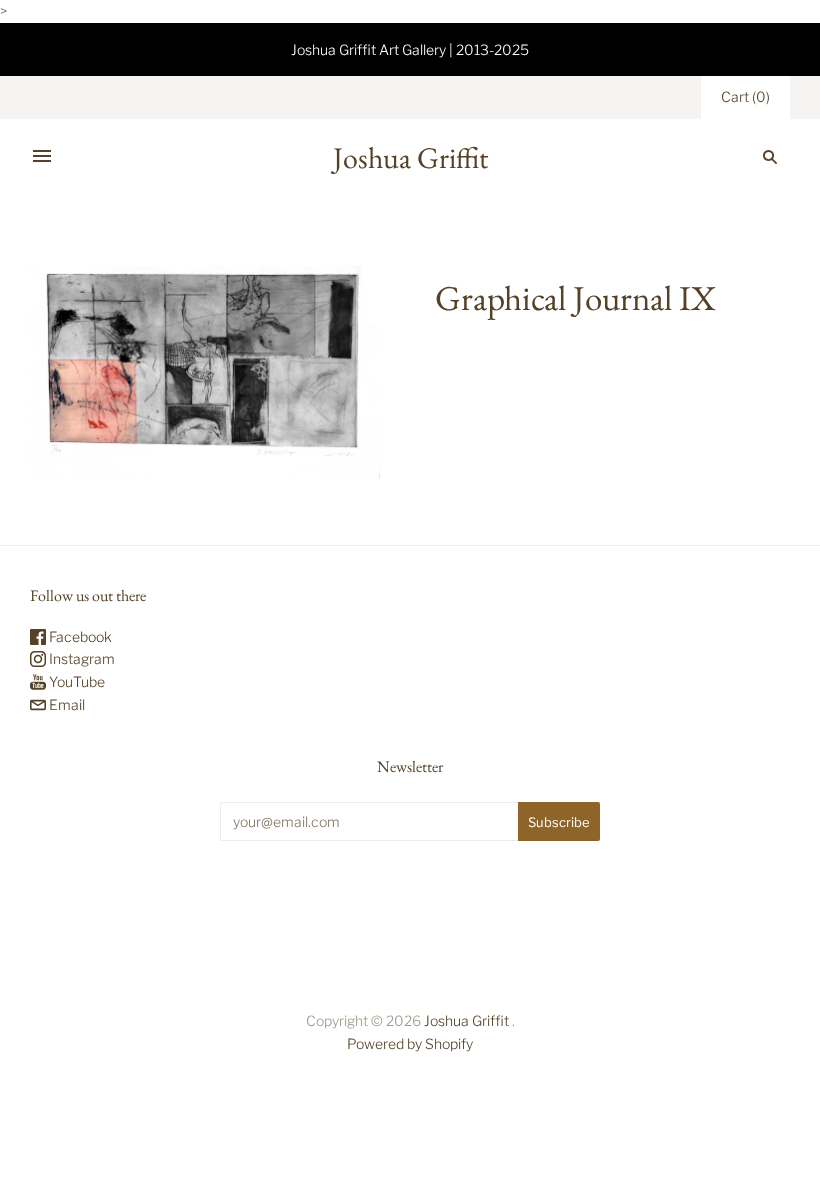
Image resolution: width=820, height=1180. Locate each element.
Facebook (79, 636)
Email (65, 704)
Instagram (80, 658)
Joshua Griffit (468, 1020)
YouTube (75, 681)
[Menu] (42, 157)
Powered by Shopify (410, 1043)
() (745, 96)
